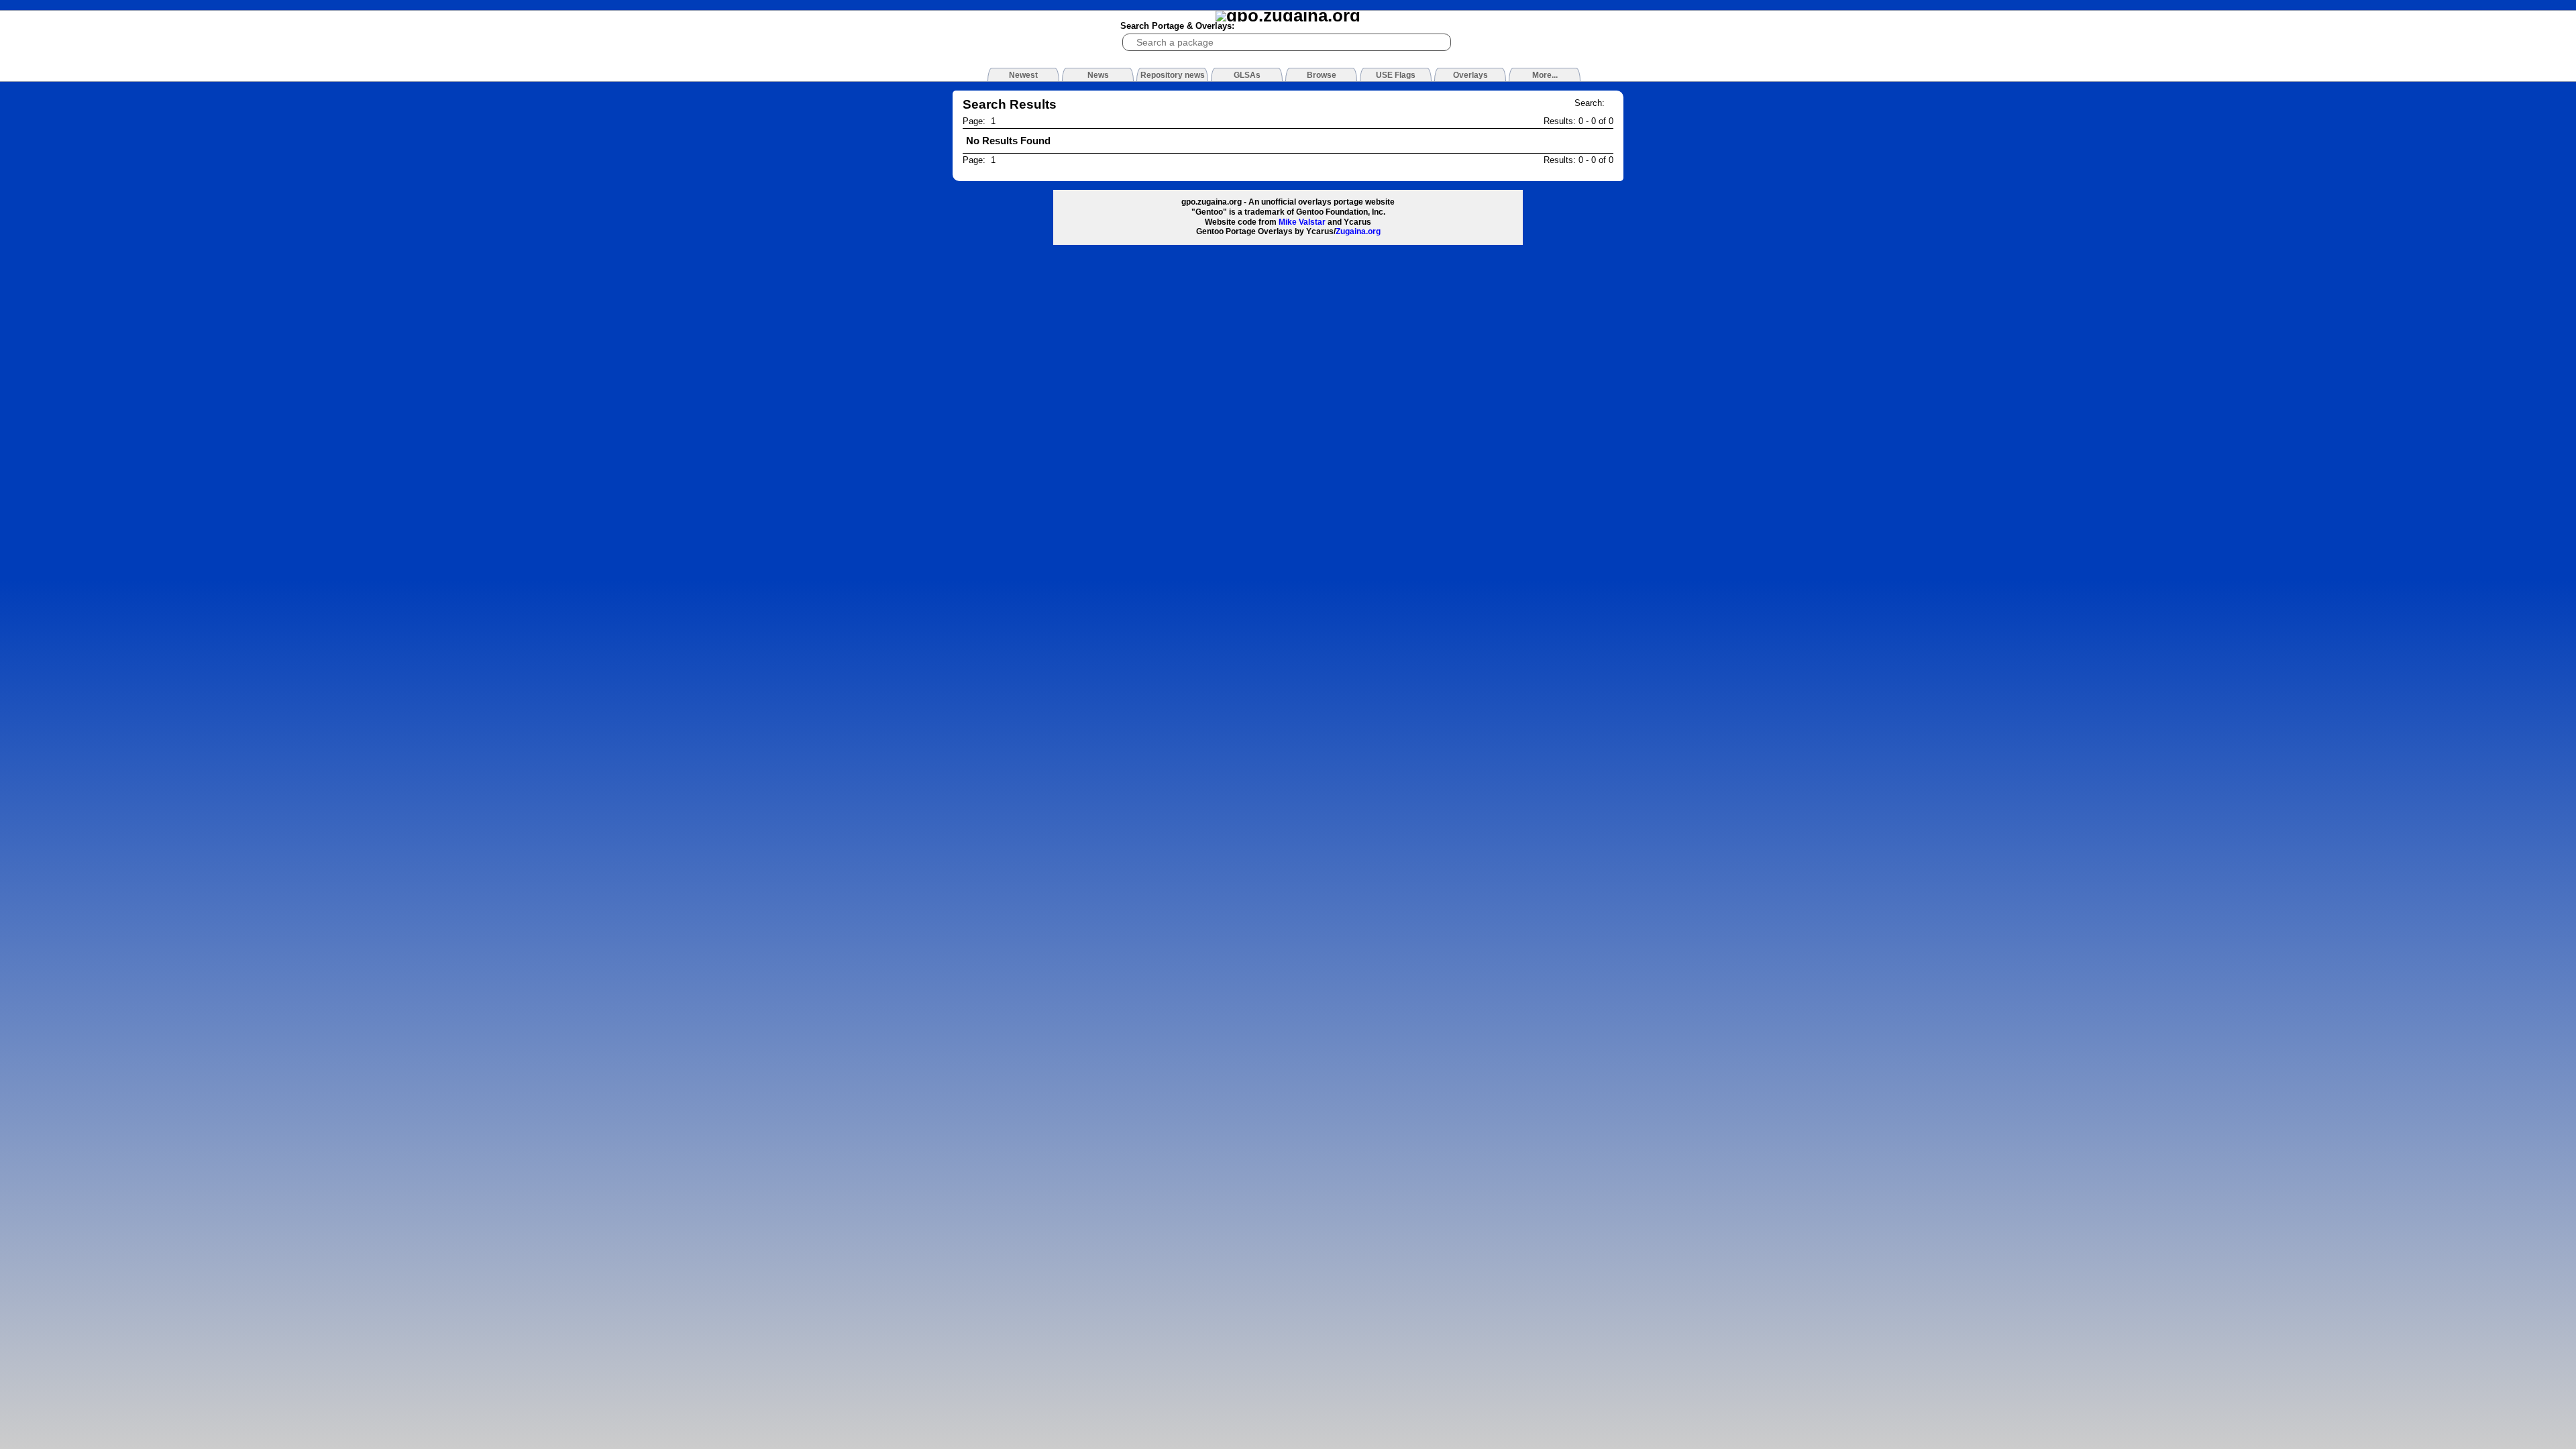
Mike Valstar (1302, 222)
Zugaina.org (1358, 231)
